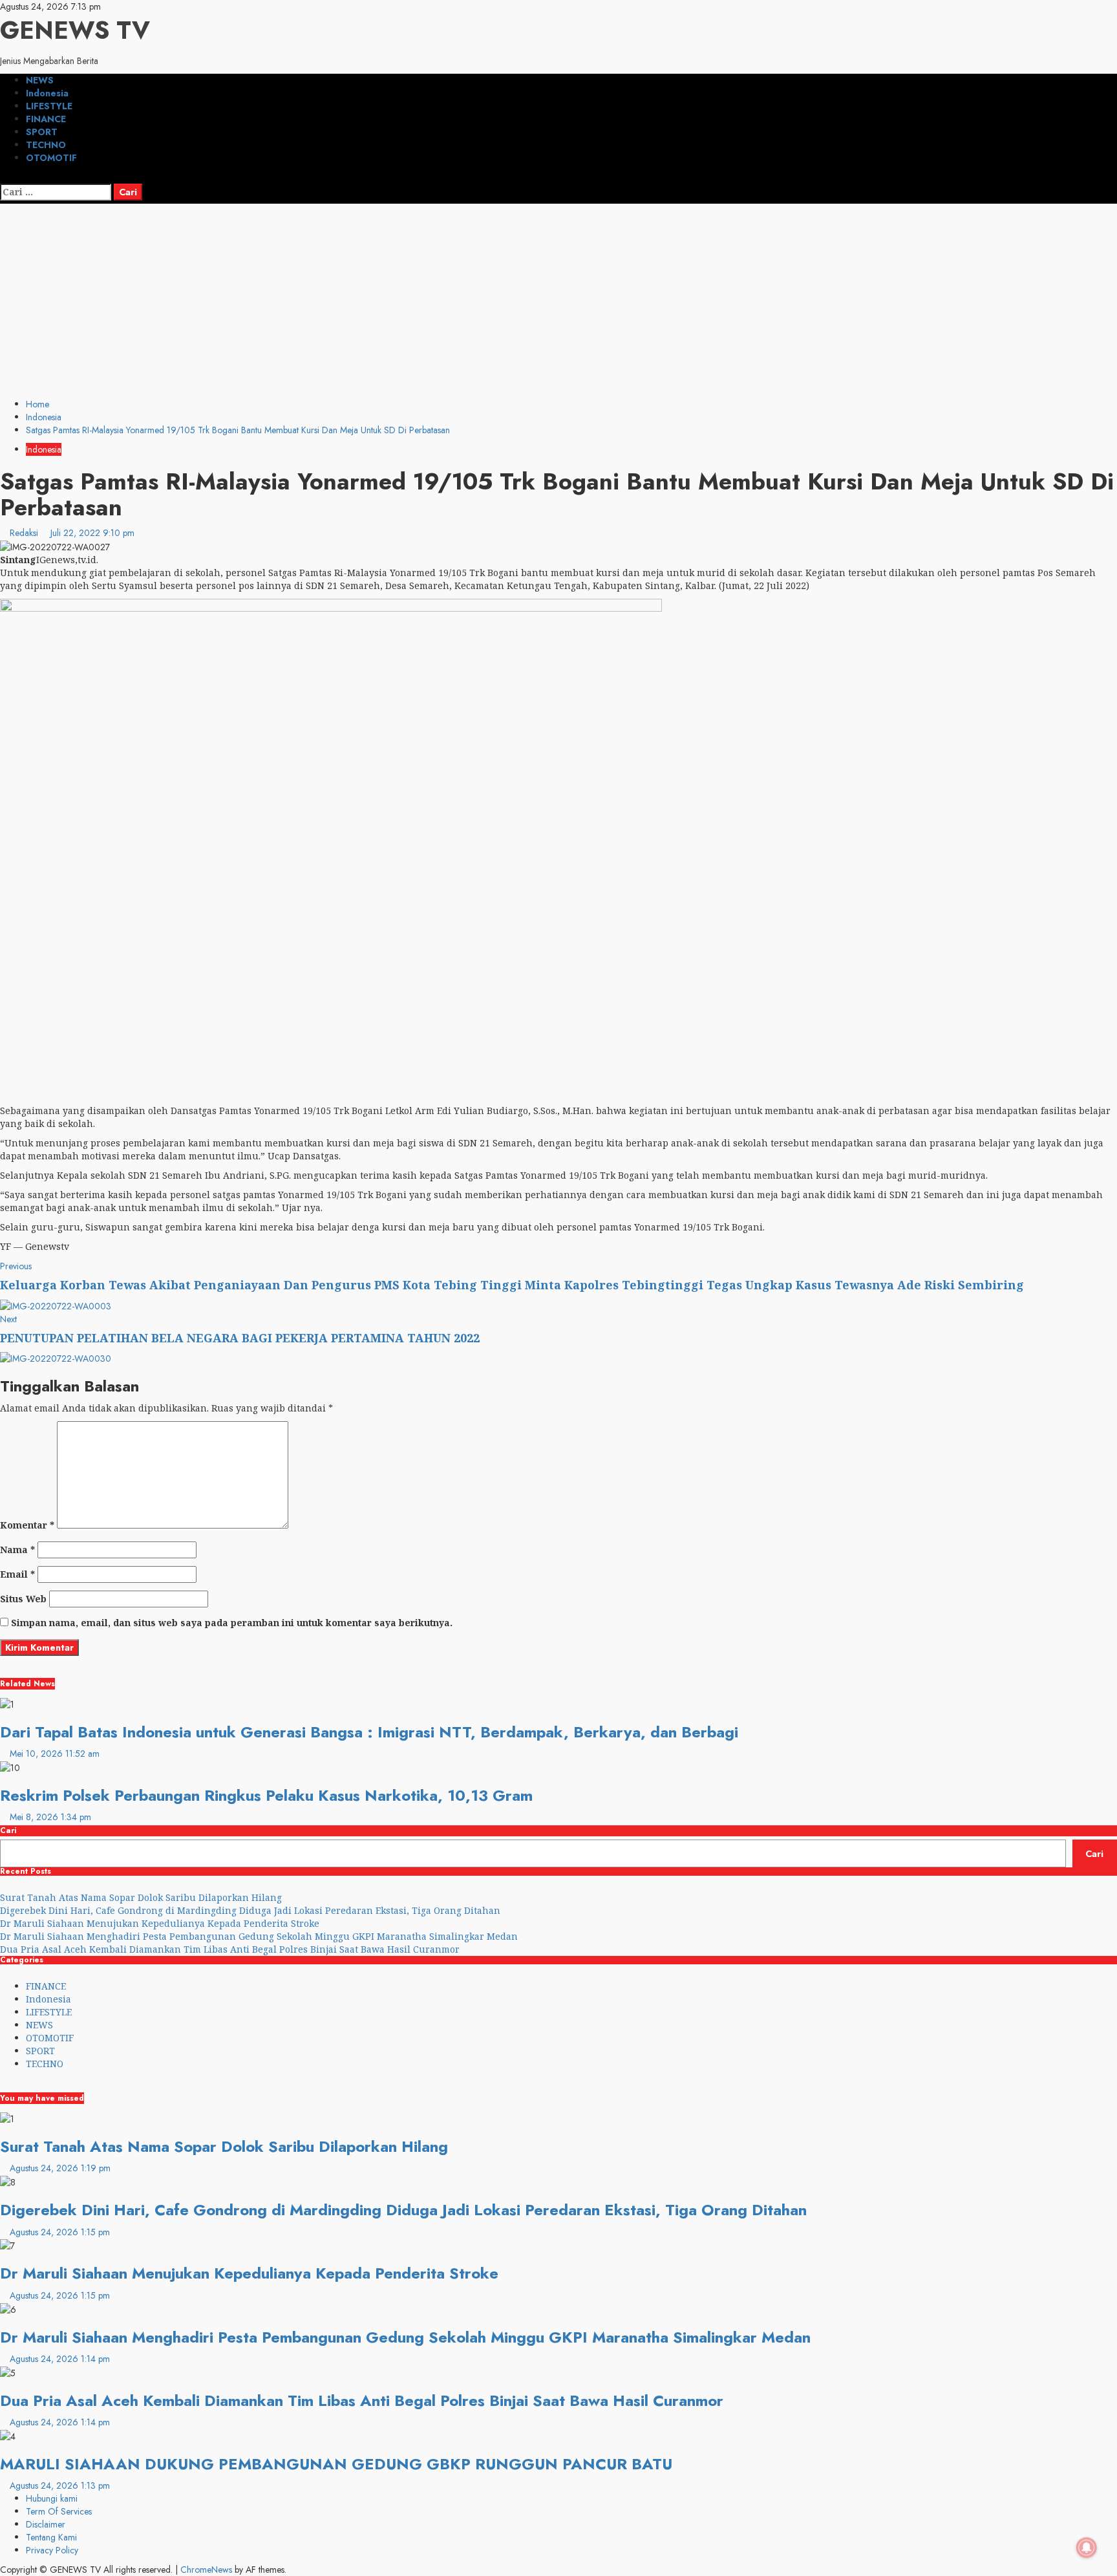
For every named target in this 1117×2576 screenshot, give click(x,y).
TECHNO (46, 145)
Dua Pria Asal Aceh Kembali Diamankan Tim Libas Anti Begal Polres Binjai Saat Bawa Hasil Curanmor (230, 1949)
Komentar (27, 1525)
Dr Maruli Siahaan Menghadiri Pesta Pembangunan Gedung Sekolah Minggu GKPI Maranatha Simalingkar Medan (259, 1936)
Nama (17, 1550)
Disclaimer (46, 2524)
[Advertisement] (558, 301)
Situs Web (23, 1599)
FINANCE (46, 119)
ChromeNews (206, 2570)
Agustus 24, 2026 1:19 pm (60, 2168)
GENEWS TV (75, 30)
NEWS (40, 80)
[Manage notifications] (1087, 2548)
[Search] (4, 177)
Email (17, 1574)
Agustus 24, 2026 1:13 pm (60, 2485)
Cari (8, 1831)
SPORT (42, 132)
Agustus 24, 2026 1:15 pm (60, 2232)
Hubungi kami (52, 2498)
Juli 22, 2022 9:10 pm (92, 533)
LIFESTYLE (49, 106)
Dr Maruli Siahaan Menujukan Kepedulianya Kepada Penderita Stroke (160, 1923)
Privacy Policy (52, 2550)
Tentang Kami (51, 2537)
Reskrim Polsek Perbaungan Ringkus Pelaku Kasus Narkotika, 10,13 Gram (266, 1795)
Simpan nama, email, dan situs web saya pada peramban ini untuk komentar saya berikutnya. (232, 1623)
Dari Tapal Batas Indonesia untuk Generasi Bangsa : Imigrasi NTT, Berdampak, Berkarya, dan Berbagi (369, 1732)
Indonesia (47, 93)
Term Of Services (59, 2511)
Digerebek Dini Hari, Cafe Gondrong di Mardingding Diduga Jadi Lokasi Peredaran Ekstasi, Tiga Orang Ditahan (250, 1910)
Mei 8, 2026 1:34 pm (50, 1817)
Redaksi (25, 533)
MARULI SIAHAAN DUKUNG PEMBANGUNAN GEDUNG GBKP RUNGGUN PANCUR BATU (336, 2464)
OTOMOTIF (51, 158)
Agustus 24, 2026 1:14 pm (60, 2359)
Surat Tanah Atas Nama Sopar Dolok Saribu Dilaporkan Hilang (141, 1897)
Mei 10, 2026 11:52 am (55, 1754)
